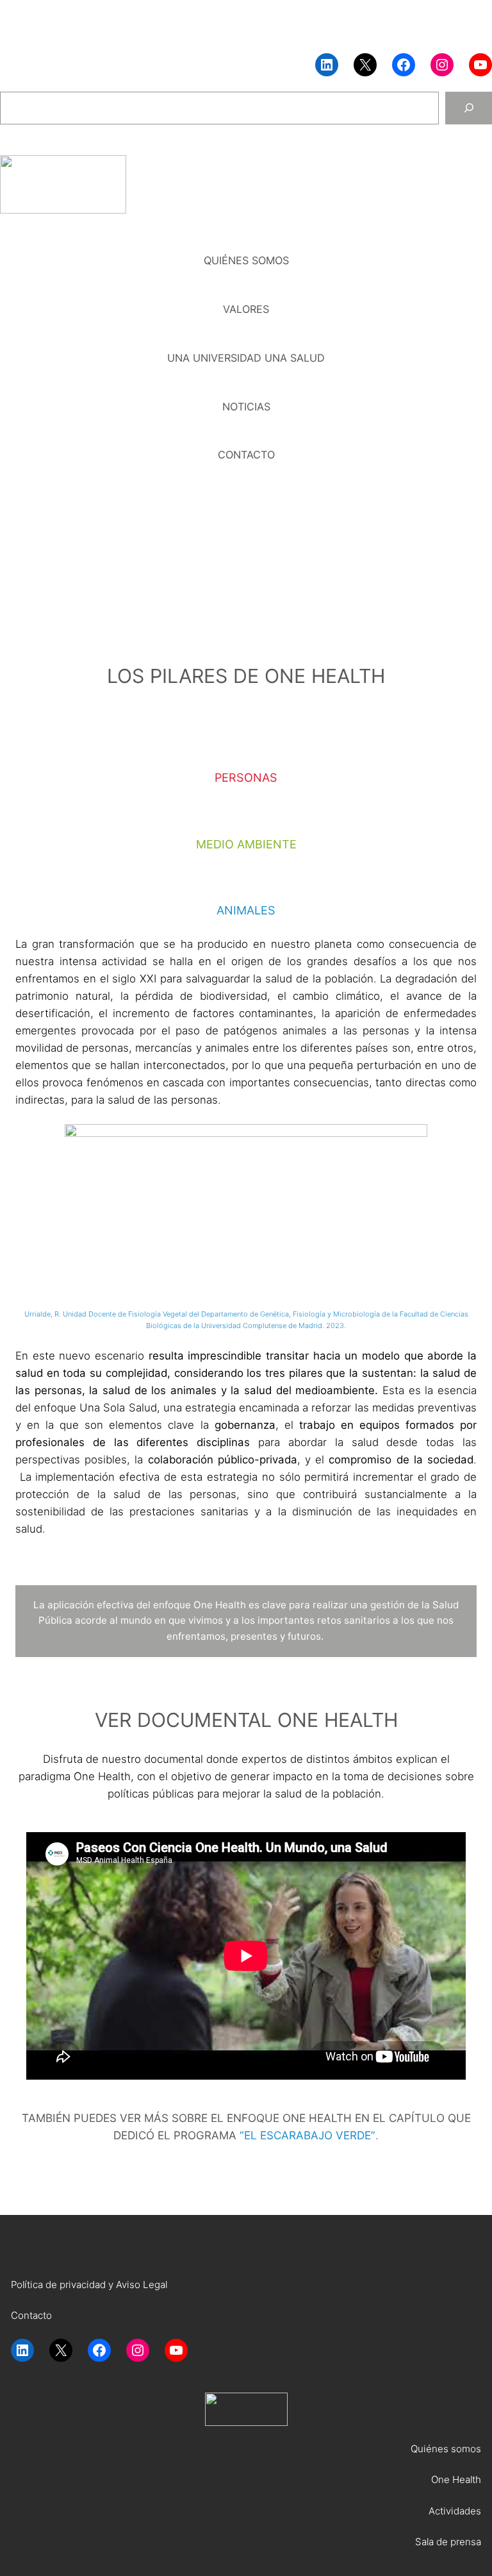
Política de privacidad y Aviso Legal (89, 2285)
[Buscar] (469, 108)
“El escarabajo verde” (307, 2135)
